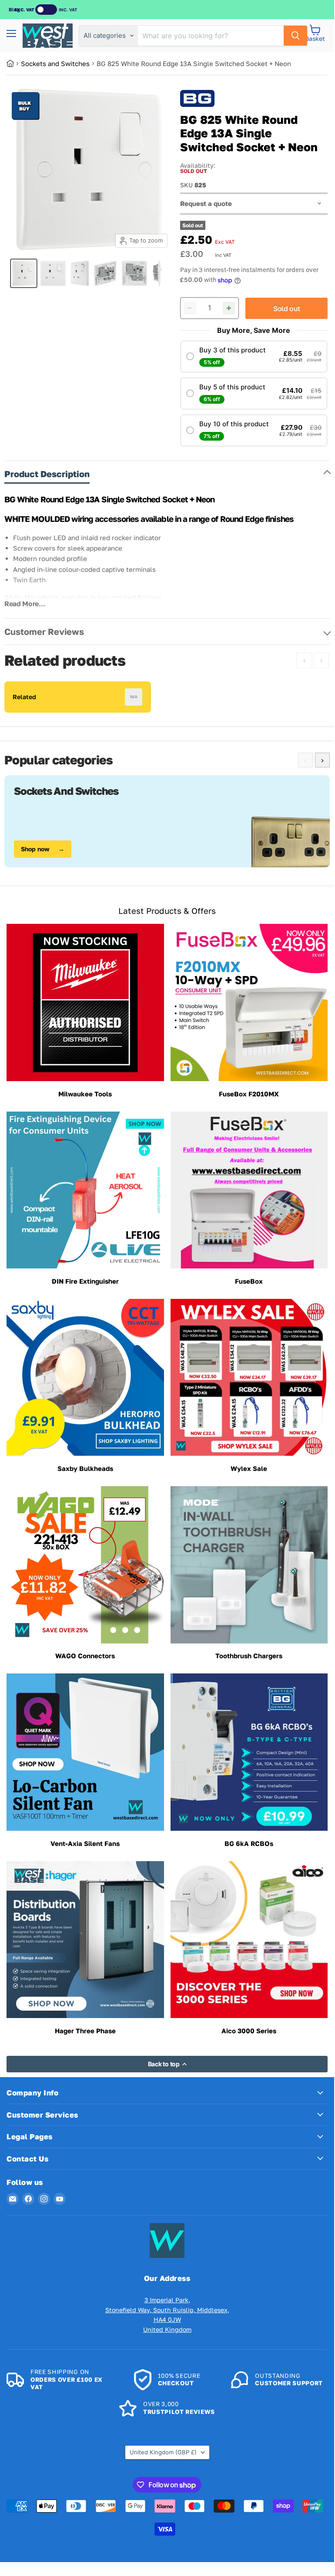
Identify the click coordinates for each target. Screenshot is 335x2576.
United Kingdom (163, 2452)
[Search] (295, 36)
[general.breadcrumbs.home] (14, 63)
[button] (254, 357)
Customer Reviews (44, 631)
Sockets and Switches (55, 63)
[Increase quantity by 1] (229, 308)
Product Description (47, 474)
